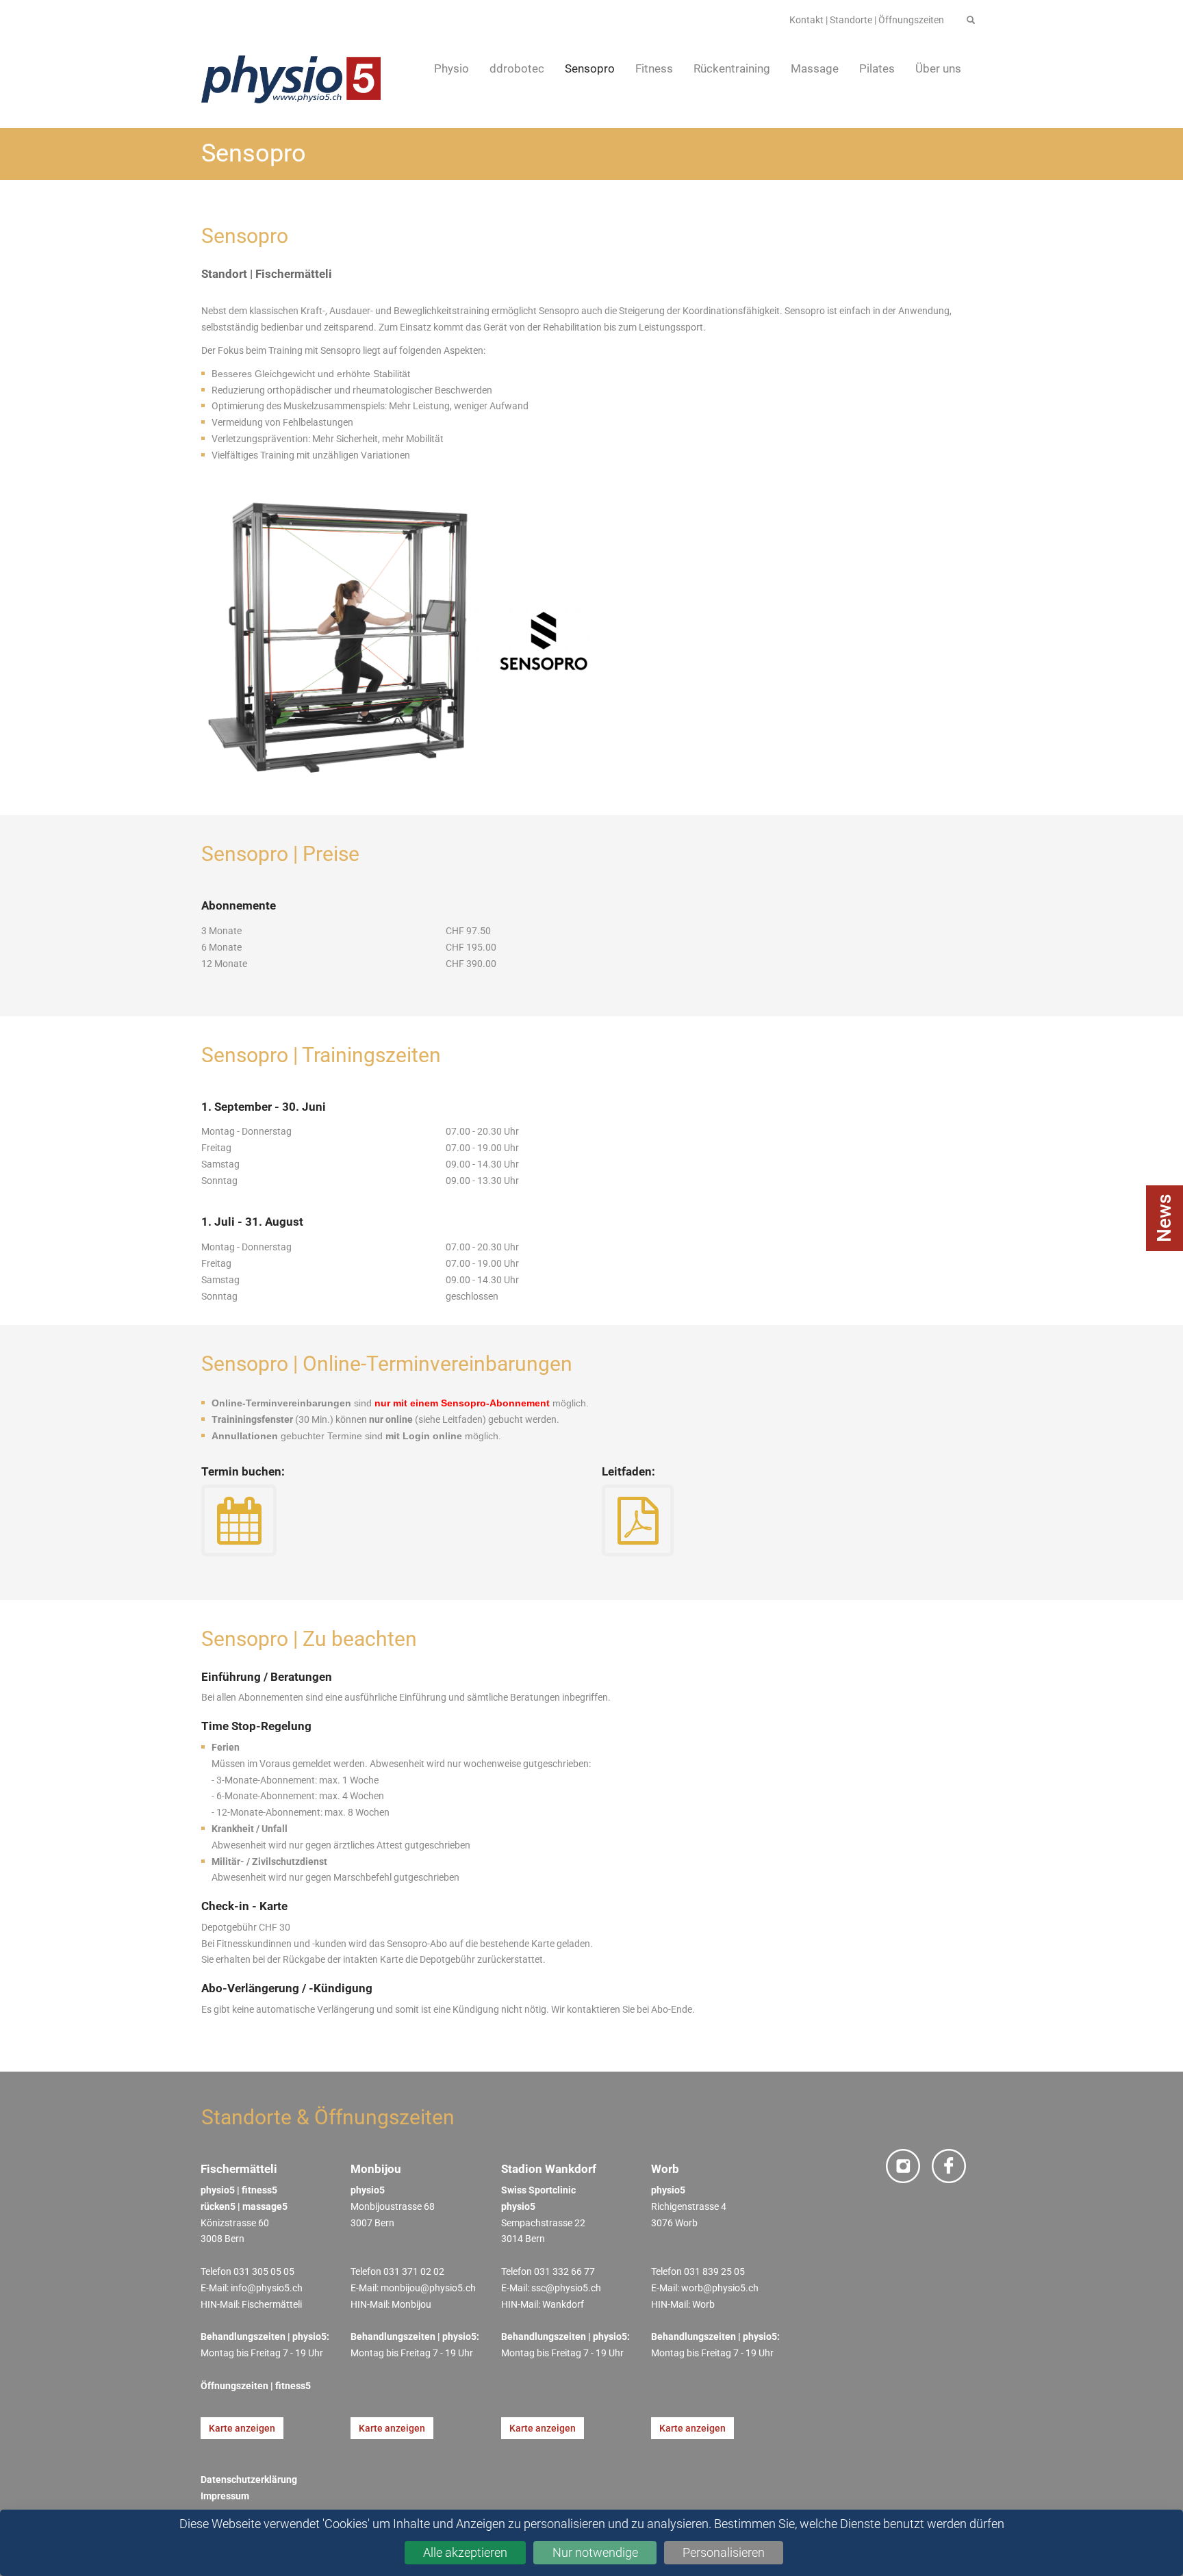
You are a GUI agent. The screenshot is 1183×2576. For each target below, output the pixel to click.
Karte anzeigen (242, 2428)
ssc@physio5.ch (566, 2288)
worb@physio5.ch (720, 2288)
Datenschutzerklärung (250, 2480)
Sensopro (590, 68)
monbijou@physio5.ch (428, 2288)
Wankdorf (563, 2304)
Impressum (225, 2496)
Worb (703, 2304)
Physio (451, 68)
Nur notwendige (595, 2552)
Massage (815, 68)
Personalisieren (724, 2552)
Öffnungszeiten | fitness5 (256, 2386)
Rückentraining (732, 68)
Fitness (654, 68)
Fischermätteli (272, 2304)
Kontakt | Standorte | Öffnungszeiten (867, 20)
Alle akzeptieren (465, 2552)
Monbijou (411, 2304)
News (1164, 1218)
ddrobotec (517, 68)
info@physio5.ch (267, 2288)
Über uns (938, 68)
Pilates (877, 68)
